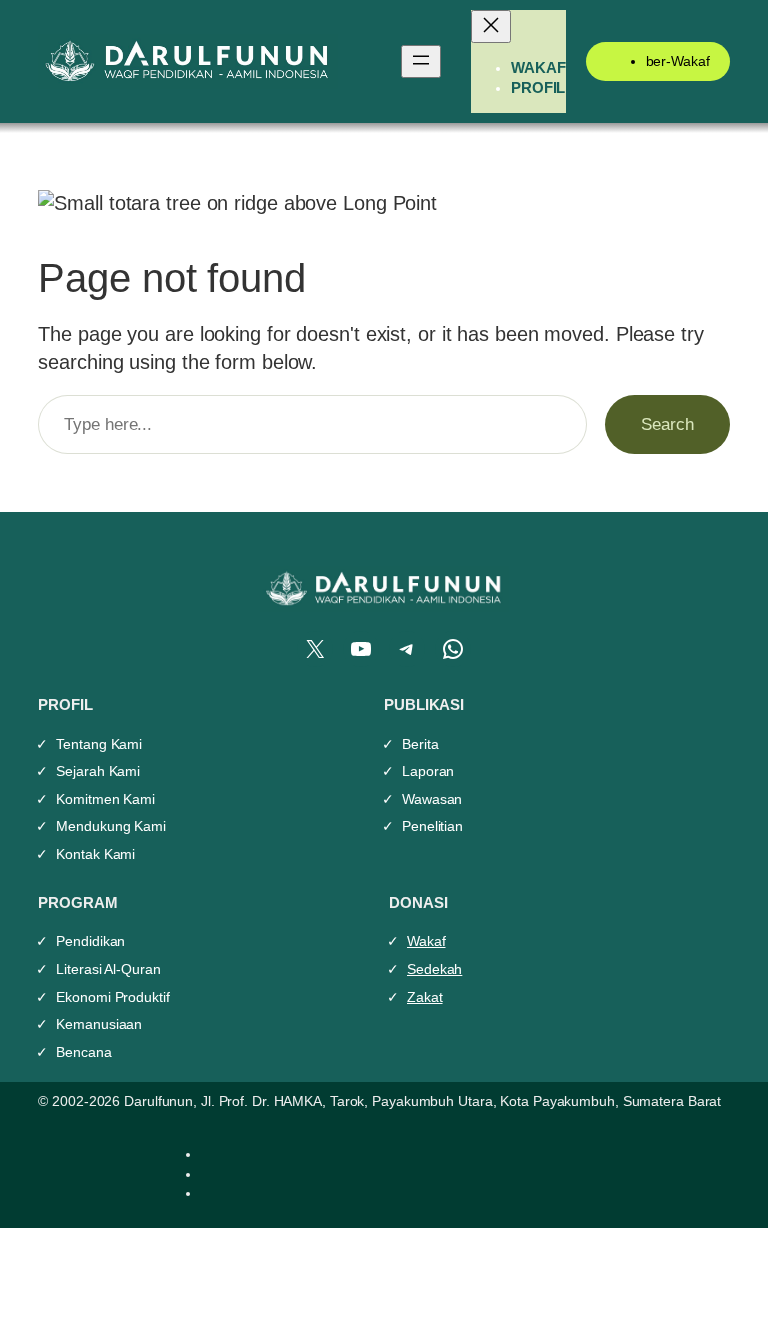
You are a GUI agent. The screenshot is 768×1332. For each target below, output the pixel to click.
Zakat (425, 997)
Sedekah (434, 969)
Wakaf (426, 941)
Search (667, 424)
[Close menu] (491, 26)
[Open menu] (421, 61)
